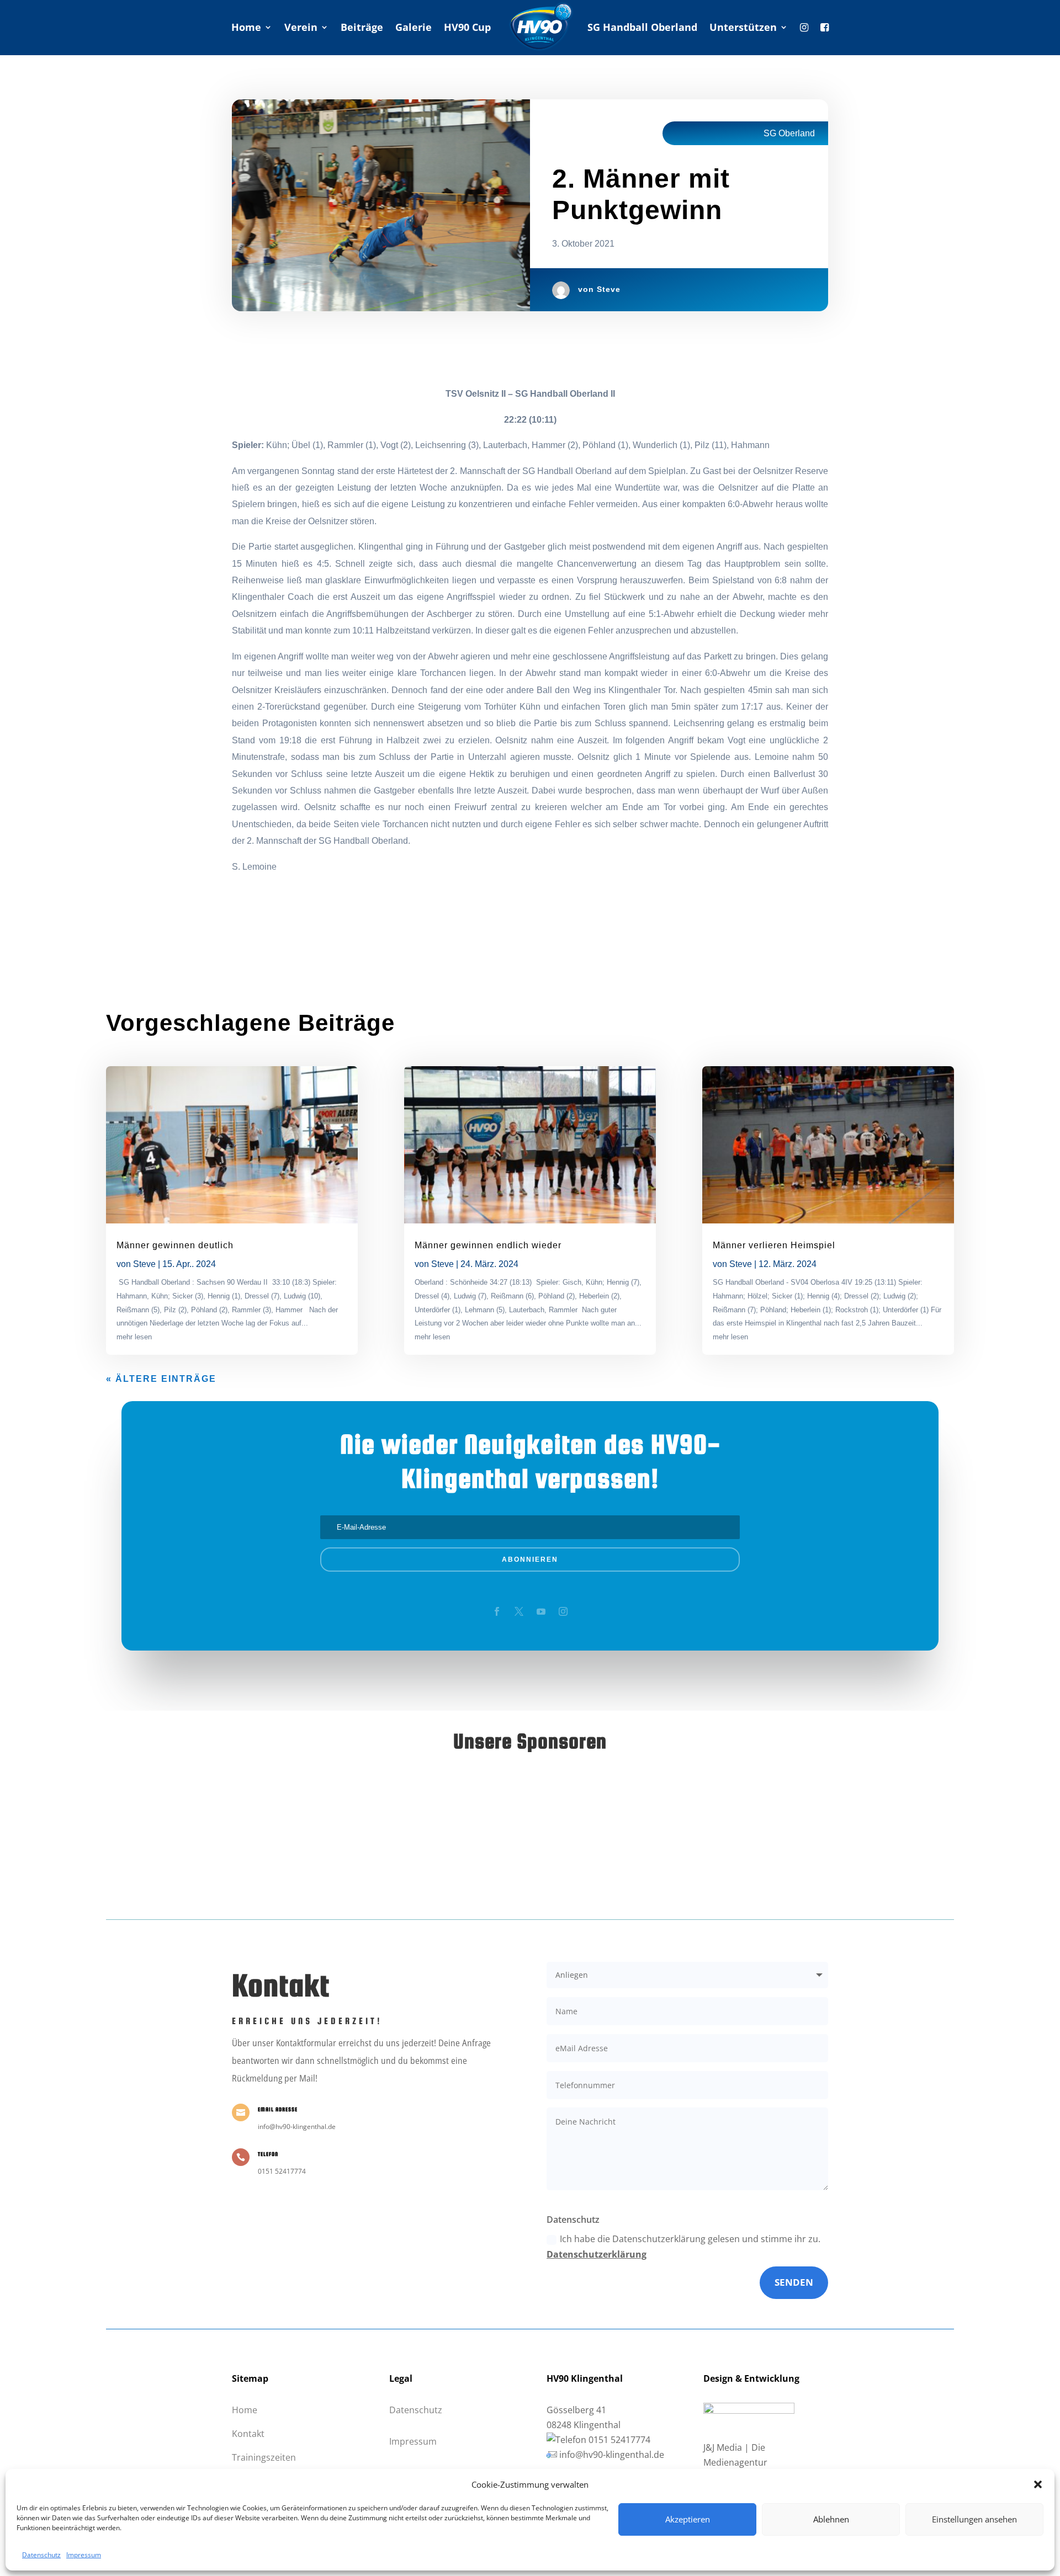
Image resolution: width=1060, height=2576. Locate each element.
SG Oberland (789, 133)
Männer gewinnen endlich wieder (488, 1245)
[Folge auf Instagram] (563, 1611)
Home (246, 27)
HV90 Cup (467, 27)
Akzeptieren (688, 2519)
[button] (1038, 2484)
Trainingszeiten (264, 2457)
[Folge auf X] (519, 1611)
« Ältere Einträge (161, 1379)
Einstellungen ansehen (974, 2519)
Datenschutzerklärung (597, 2254)
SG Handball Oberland (642, 27)
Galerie (414, 27)
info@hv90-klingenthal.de (612, 2455)
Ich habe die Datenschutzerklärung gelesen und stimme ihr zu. (683, 2246)
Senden (794, 2282)
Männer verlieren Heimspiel (774, 1245)
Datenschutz (41, 2555)
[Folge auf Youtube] (541, 1611)
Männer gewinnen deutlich (175, 1245)
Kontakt (248, 2434)
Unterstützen (743, 27)
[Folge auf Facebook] (497, 1611)
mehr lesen (134, 1337)
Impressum (84, 2555)
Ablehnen (831, 2519)
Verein (301, 27)
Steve (609, 289)
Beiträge (362, 27)
